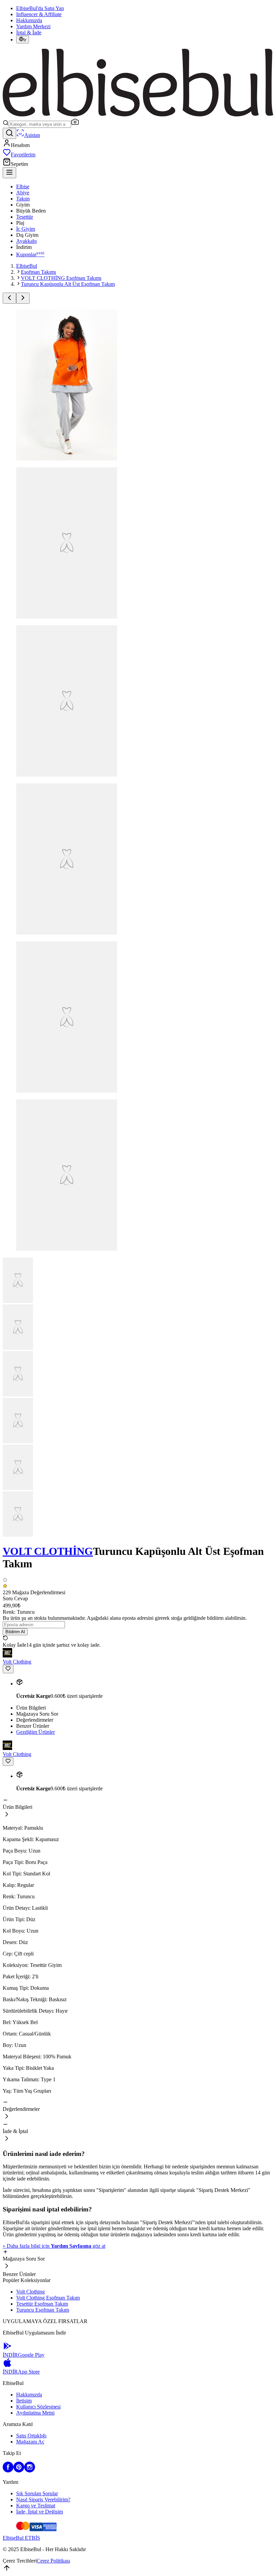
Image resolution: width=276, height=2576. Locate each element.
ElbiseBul (27, 266)
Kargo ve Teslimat (36, 2506)
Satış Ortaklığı (31, 2436)
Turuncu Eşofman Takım (43, 2310)
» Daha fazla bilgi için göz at (54, 2246)
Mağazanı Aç (30, 2442)
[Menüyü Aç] (9, 173)
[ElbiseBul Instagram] (30, 2471)
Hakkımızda (29, 20)
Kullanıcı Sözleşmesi (38, 2407)
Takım (23, 199)
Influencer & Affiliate (39, 14)
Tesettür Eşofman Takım (42, 2304)
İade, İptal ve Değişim (40, 2512)
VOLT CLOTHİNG (48, 1551)
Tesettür (25, 217)
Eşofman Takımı (38, 272)
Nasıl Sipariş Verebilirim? (43, 2499)
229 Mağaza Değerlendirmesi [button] (34, 1592)
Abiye (23, 193)
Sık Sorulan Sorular (37, 2493)
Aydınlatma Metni (35, 2413)
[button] (75, 124)
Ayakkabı (26, 241)
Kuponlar (30, 254)
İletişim (24, 2401)
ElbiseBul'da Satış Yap (40, 8)
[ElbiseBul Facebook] (8, 2471)
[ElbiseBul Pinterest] (19, 2471)
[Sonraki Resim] (23, 298)
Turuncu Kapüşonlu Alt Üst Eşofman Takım (68, 284)
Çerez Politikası (53, 2561)
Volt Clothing (30, 2292)
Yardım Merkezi (33, 26)
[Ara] (9, 133)
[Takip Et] (8, 1669)
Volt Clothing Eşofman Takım (48, 2298)
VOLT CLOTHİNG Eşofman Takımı (61, 278)
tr (25, 40)
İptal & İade (29, 32)
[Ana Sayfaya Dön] (138, 115)
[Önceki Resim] (9, 298)
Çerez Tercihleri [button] (20, 2561)
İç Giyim (26, 229)
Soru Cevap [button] (15, 1598)
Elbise (23, 186)
